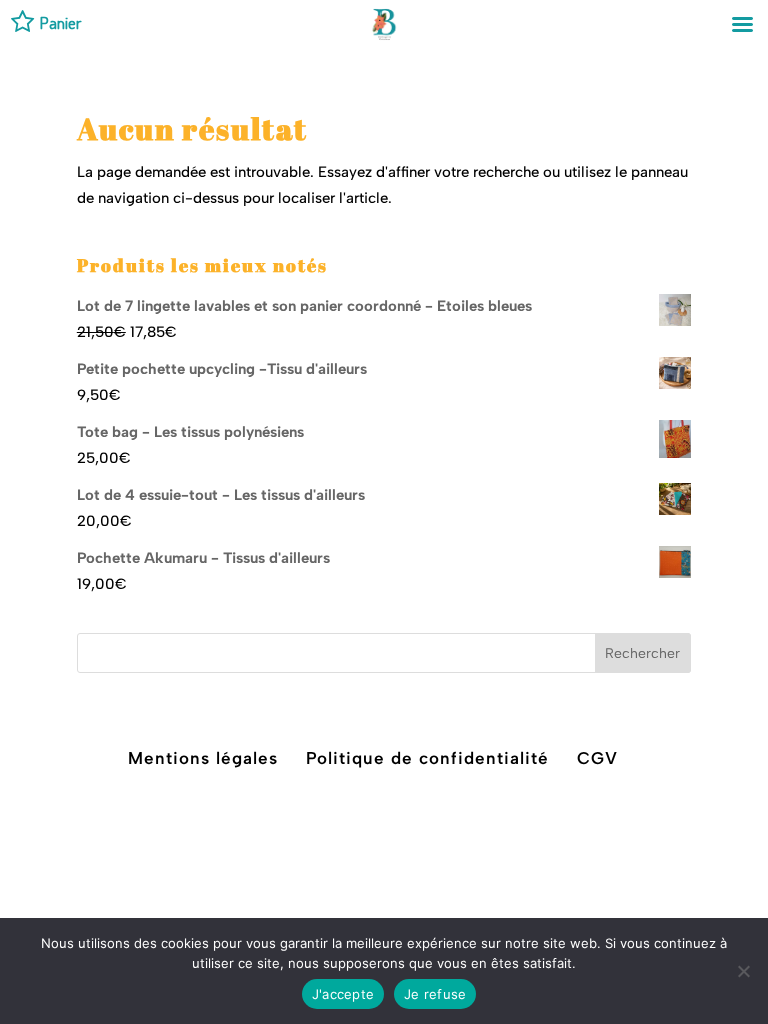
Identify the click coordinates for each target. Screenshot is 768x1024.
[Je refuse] (743, 971)
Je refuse (435, 994)
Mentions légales (203, 758)
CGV (597, 758)
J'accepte (343, 994)
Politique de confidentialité (427, 758)
